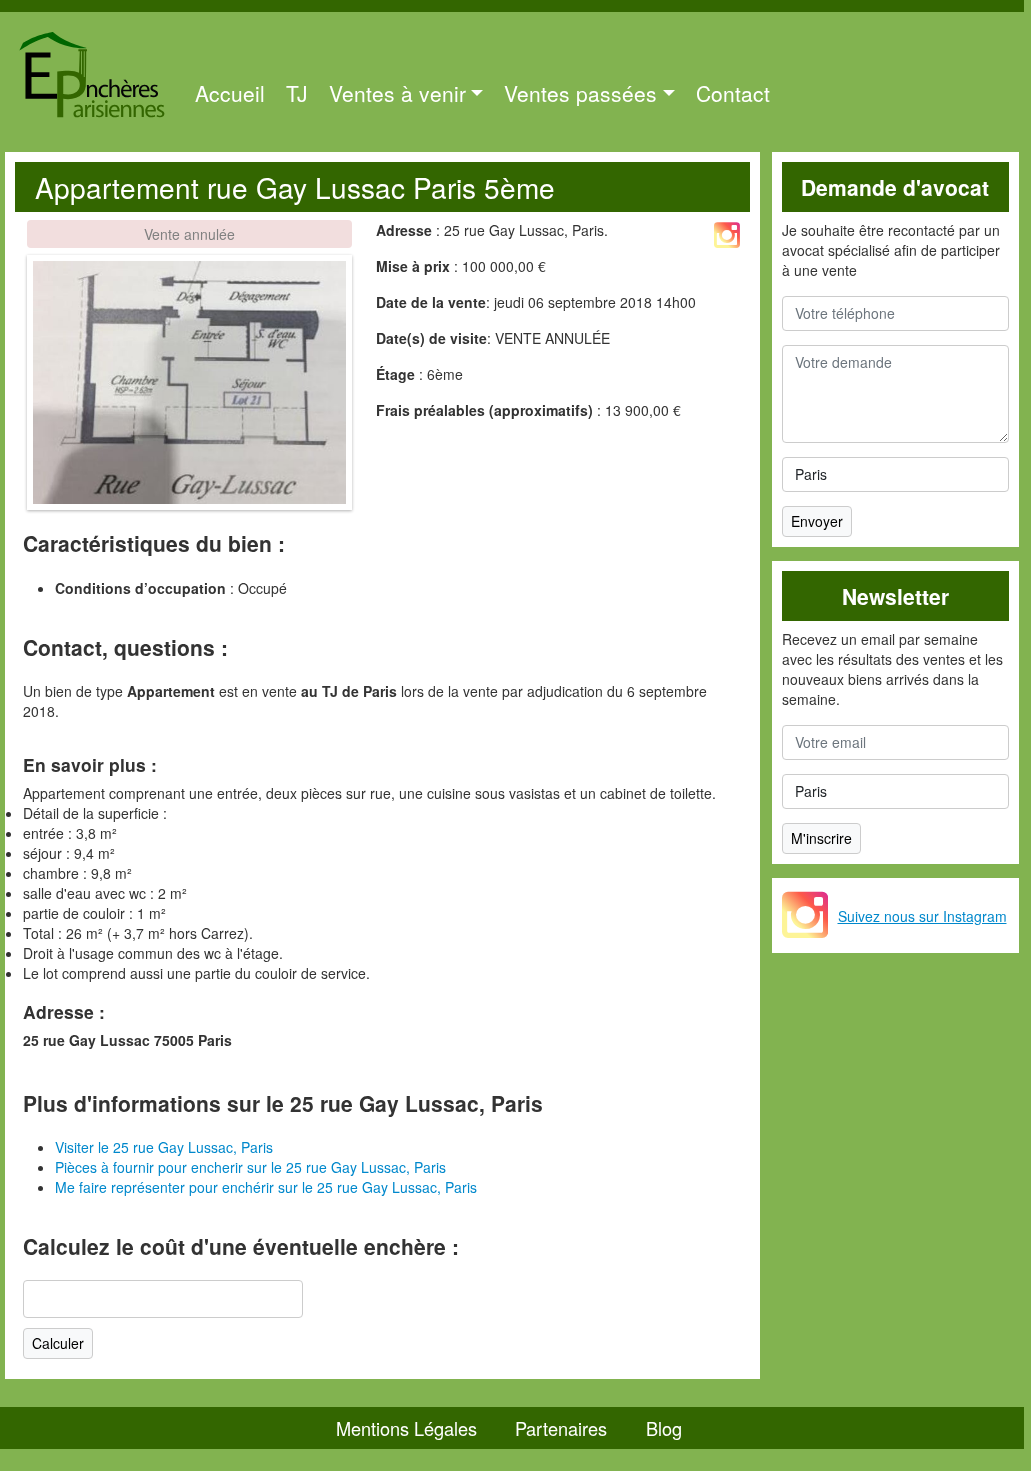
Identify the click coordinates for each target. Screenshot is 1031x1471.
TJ (297, 93)
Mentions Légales (406, 1428)
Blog (664, 1428)
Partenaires (561, 1428)
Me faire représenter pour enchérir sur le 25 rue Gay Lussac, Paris (266, 1187)
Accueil (230, 93)
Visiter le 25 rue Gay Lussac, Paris (164, 1147)
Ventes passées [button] (580, 93)
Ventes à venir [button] (397, 93)
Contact (733, 93)
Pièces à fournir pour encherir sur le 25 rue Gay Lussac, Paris (250, 1167)
